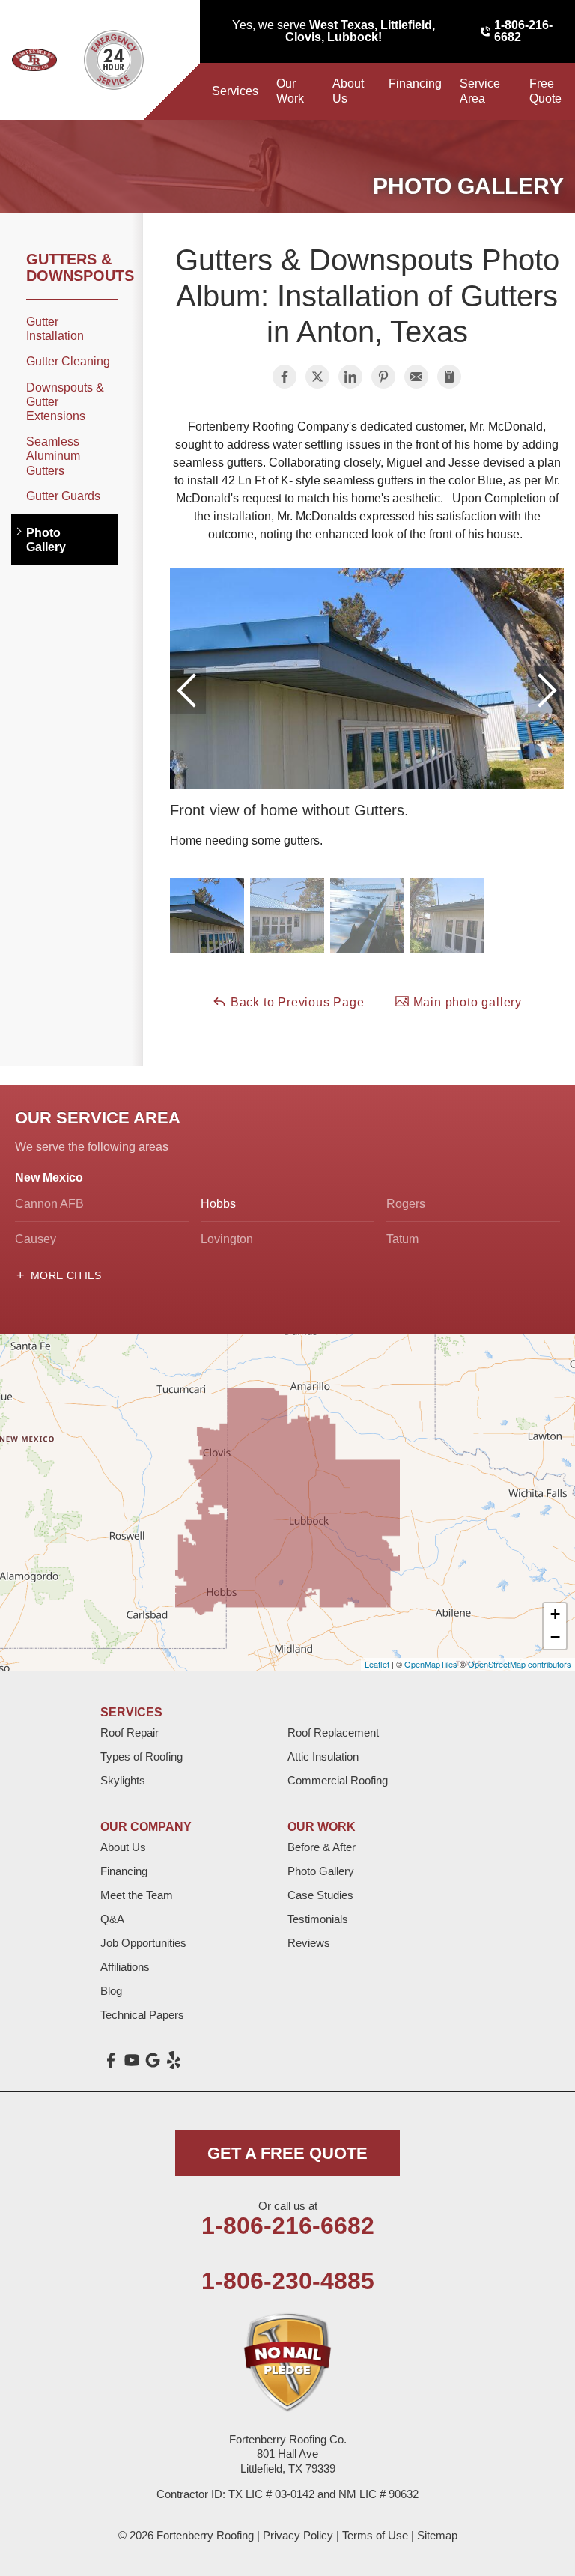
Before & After (322, 1847)
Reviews (309, 1943)
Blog (111, 1991)
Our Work (290, 91)
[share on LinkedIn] (350, 377)
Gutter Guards (63, 496)
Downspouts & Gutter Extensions (65, 402)
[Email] (416, 377)
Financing (415, 83)
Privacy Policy (298, 2535)
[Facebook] (111, 2060)
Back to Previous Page (296, 1002)
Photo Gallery (46, 540)
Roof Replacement (333, 1732)
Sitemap (437, 2535)
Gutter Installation (55, 329)
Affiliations (125, 1967)
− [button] (555, 1637)
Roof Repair (130, 1732)
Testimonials (318, 1919)
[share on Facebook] (285, 377)
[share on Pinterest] (383, 377)
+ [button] (555, 1614)
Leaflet (377, 1664)
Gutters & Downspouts (72, 267)
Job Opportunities (143, 1943)
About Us (348, 91)
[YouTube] (132, 2060)
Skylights (123, 1780)
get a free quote (287, 2153)
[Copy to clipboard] (449, 377)
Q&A (112, 1919)
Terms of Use (375, 2535)
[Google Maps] (153, 2060)
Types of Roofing (142, 1756)
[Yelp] (174, 2060)
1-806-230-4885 (288, 2281)
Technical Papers (142, 2015)
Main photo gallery (466, 1002)
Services (235, 91)
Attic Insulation (323, 1756)
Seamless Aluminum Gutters (53, 456)
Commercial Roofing (338, 1780)
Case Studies (320, 1895)
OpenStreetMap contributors (520, 1664)
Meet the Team (137, 1895)
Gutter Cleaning (68, 361)
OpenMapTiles (431, 1664)
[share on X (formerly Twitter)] (317, 377)
